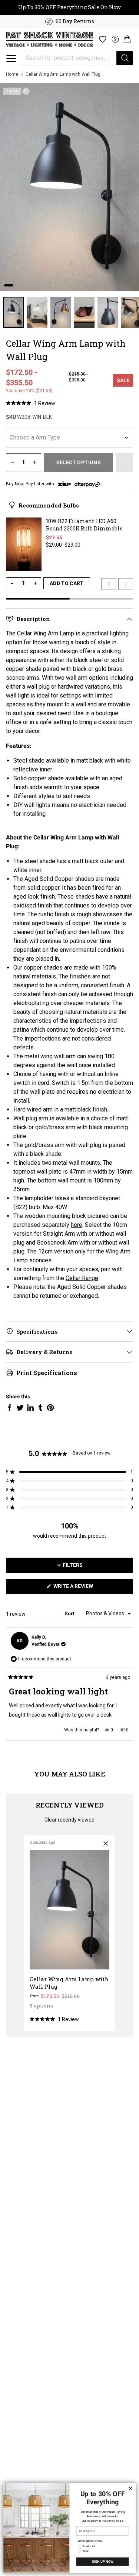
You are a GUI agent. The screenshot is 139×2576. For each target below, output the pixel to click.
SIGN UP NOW (103, 2562)
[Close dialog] (130, 2488)
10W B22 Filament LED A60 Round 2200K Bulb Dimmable (84, 525)
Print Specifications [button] (47, 1373)
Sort (70, 1613)
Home (12, 74)
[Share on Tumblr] (40, 1408)
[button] (11, 58)
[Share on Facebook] (10, 1408)
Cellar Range (82, 1278)
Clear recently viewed (69, 1820)
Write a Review (84, 1589)
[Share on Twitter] (20, 1408)
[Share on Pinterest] (50, 1408)
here (77, 1225)
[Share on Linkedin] (30, 1408)
